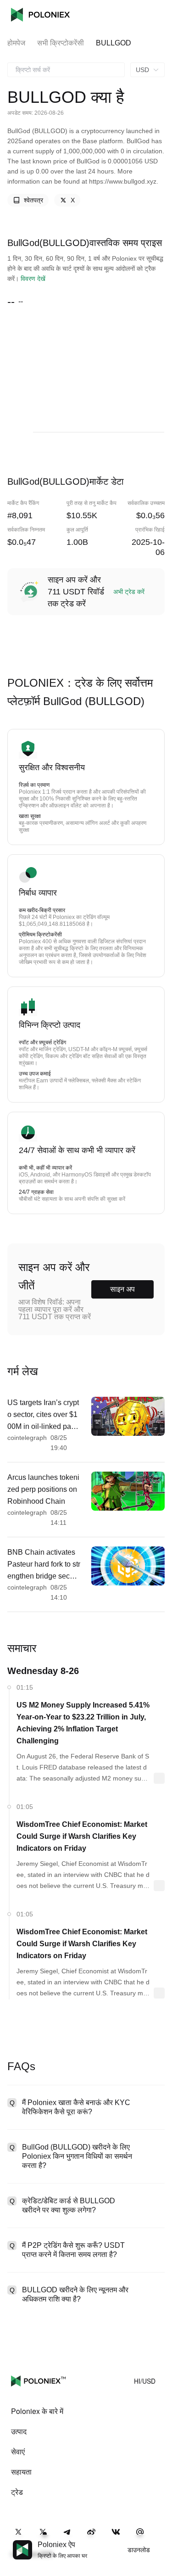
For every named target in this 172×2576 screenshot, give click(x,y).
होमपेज (16, 43)
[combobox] (66, 70)
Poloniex (40, 15)
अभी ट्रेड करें (129, 592)
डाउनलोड (139, 2550)
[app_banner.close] (159, 2540)
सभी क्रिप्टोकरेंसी (61, 43)
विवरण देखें (33, 279)
